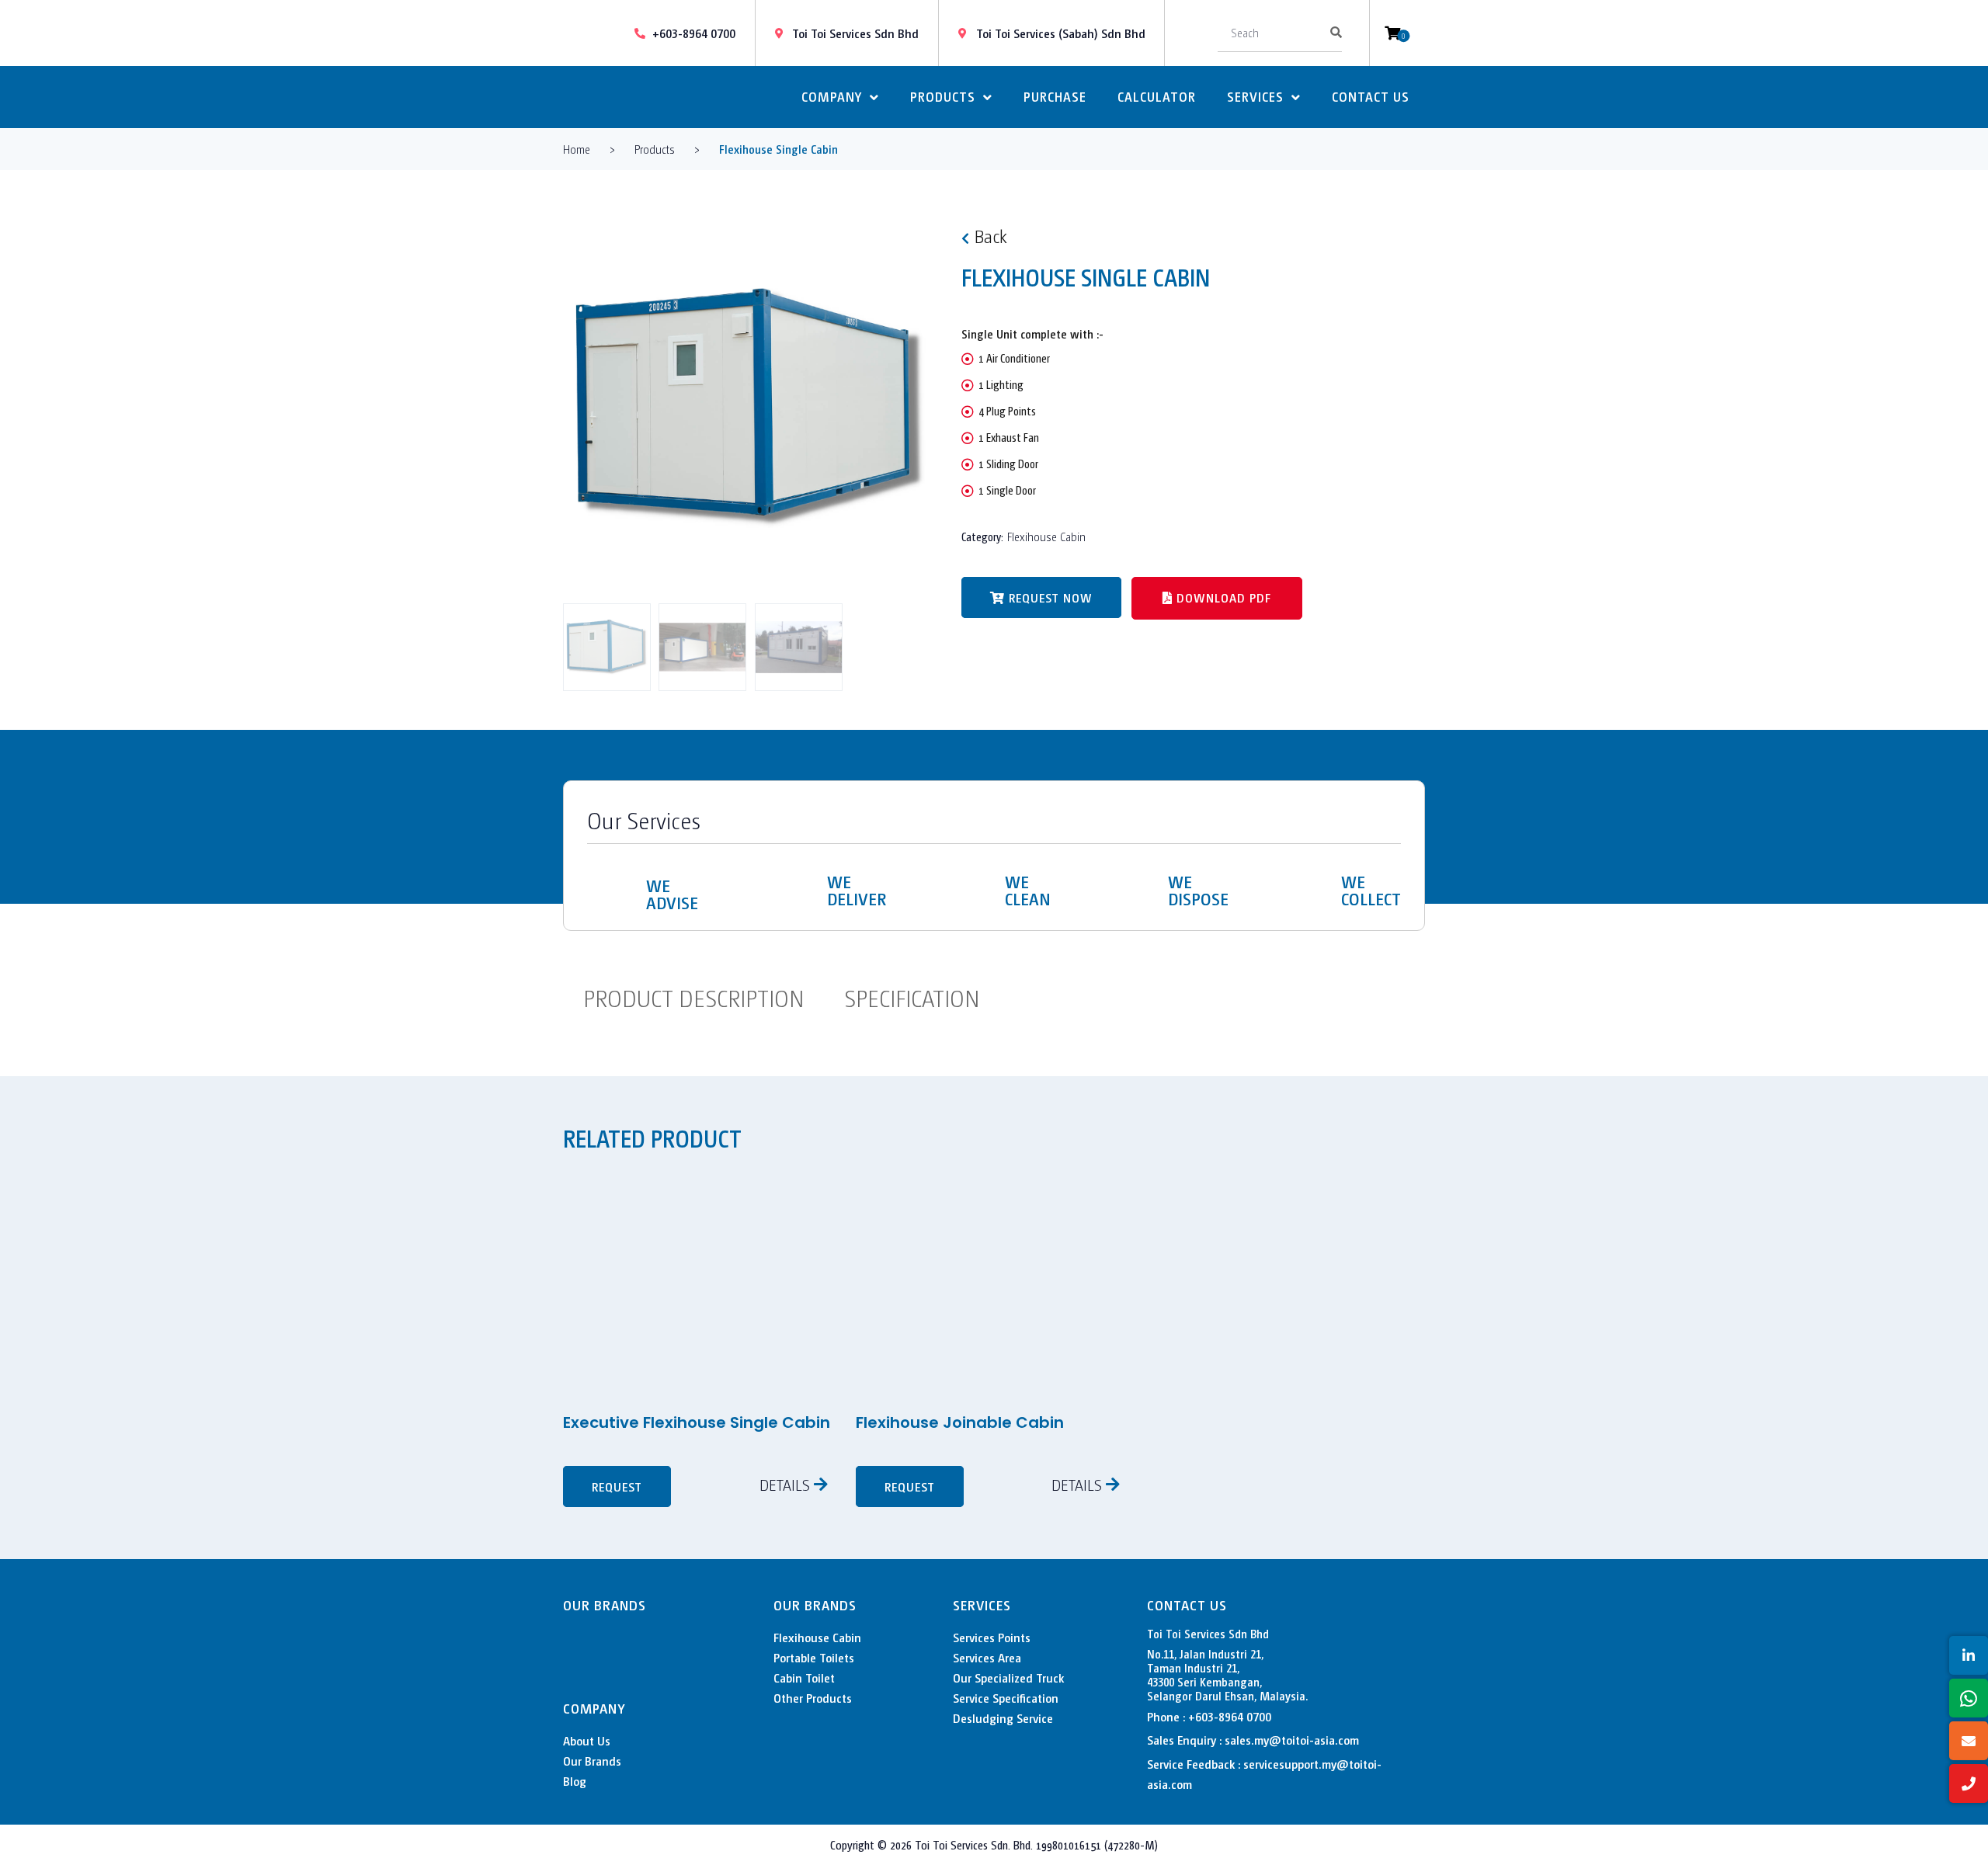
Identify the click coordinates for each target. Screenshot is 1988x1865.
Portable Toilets (814, 1657)
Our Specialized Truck (1008, 1677)
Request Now (1051, 597)
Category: (982, 536)
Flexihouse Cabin (1046, 536)
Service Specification (1006, 1698)
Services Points (992, 1637)
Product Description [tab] (693, 997)
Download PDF (1222, 597)
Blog (575, 1781)
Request (617, 1486)
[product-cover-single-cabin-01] (751, 408)
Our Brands (592, 1761)
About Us (587, 1740)
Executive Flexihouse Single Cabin (697, 1422)
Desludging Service (1003, 1718)
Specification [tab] (912, 997)
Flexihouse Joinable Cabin (960, 1422)
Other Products (813, 1698)
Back (991, 235)
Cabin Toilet (804, 1677)
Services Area (987, 1657)
